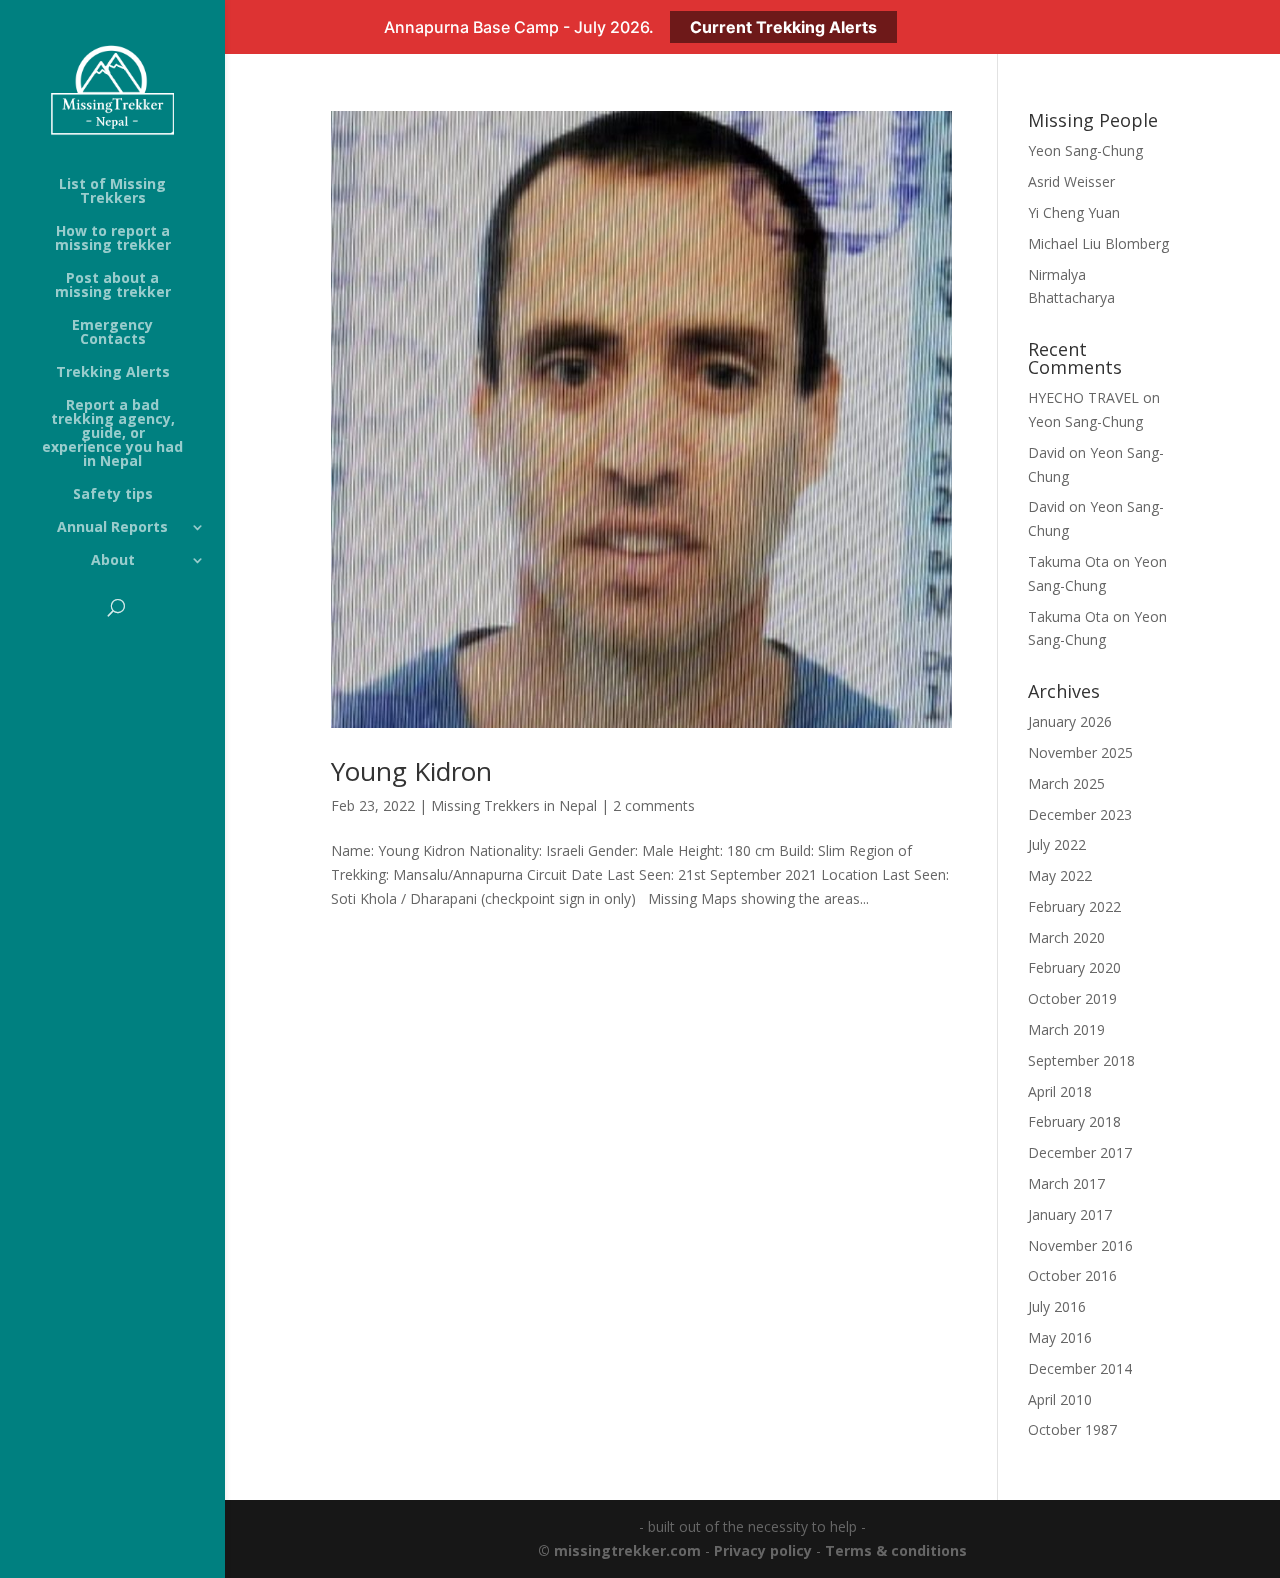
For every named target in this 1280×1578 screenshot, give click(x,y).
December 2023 (1080, 814)
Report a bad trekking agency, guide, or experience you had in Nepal (112, 434)
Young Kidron (411, 771)
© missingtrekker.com (619, 1550)
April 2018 (1060, 1091)
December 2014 (1080, 1368)
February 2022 (1074, 906)
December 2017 (1080, 1152)
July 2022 (1057, 844)
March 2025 (1066, 783)
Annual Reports (112, 528)
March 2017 (1066, 1183)
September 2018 (1081, 1060)
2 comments (654, 805)
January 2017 (1070, 1214)
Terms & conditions (896, 1550)
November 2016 (1080, 1245)
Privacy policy (763, 1550)
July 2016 (1057, 1306)
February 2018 (1074, 1121)
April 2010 (1060, 1399)
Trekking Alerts (113, 373)
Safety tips (113, 495)
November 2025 (1080, 752)
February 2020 (1074, 967)
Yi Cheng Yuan (1074, 212)
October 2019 (1072, 998)
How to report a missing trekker (113, 239)
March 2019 (1066, 1029)
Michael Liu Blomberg (1098, 243)
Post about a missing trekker (113, 286)
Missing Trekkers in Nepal (514, 805)
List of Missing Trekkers (112, 192)
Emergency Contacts (112, 333)
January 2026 (1070, 721)
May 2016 (1060, 1337)
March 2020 (1066, 937)
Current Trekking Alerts (783, 27)
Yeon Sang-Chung (1085, 150)
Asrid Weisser (1071, 181)
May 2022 (1060, 875)
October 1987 (1072, 1429)
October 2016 (1072, 1275)
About (113, 561)
